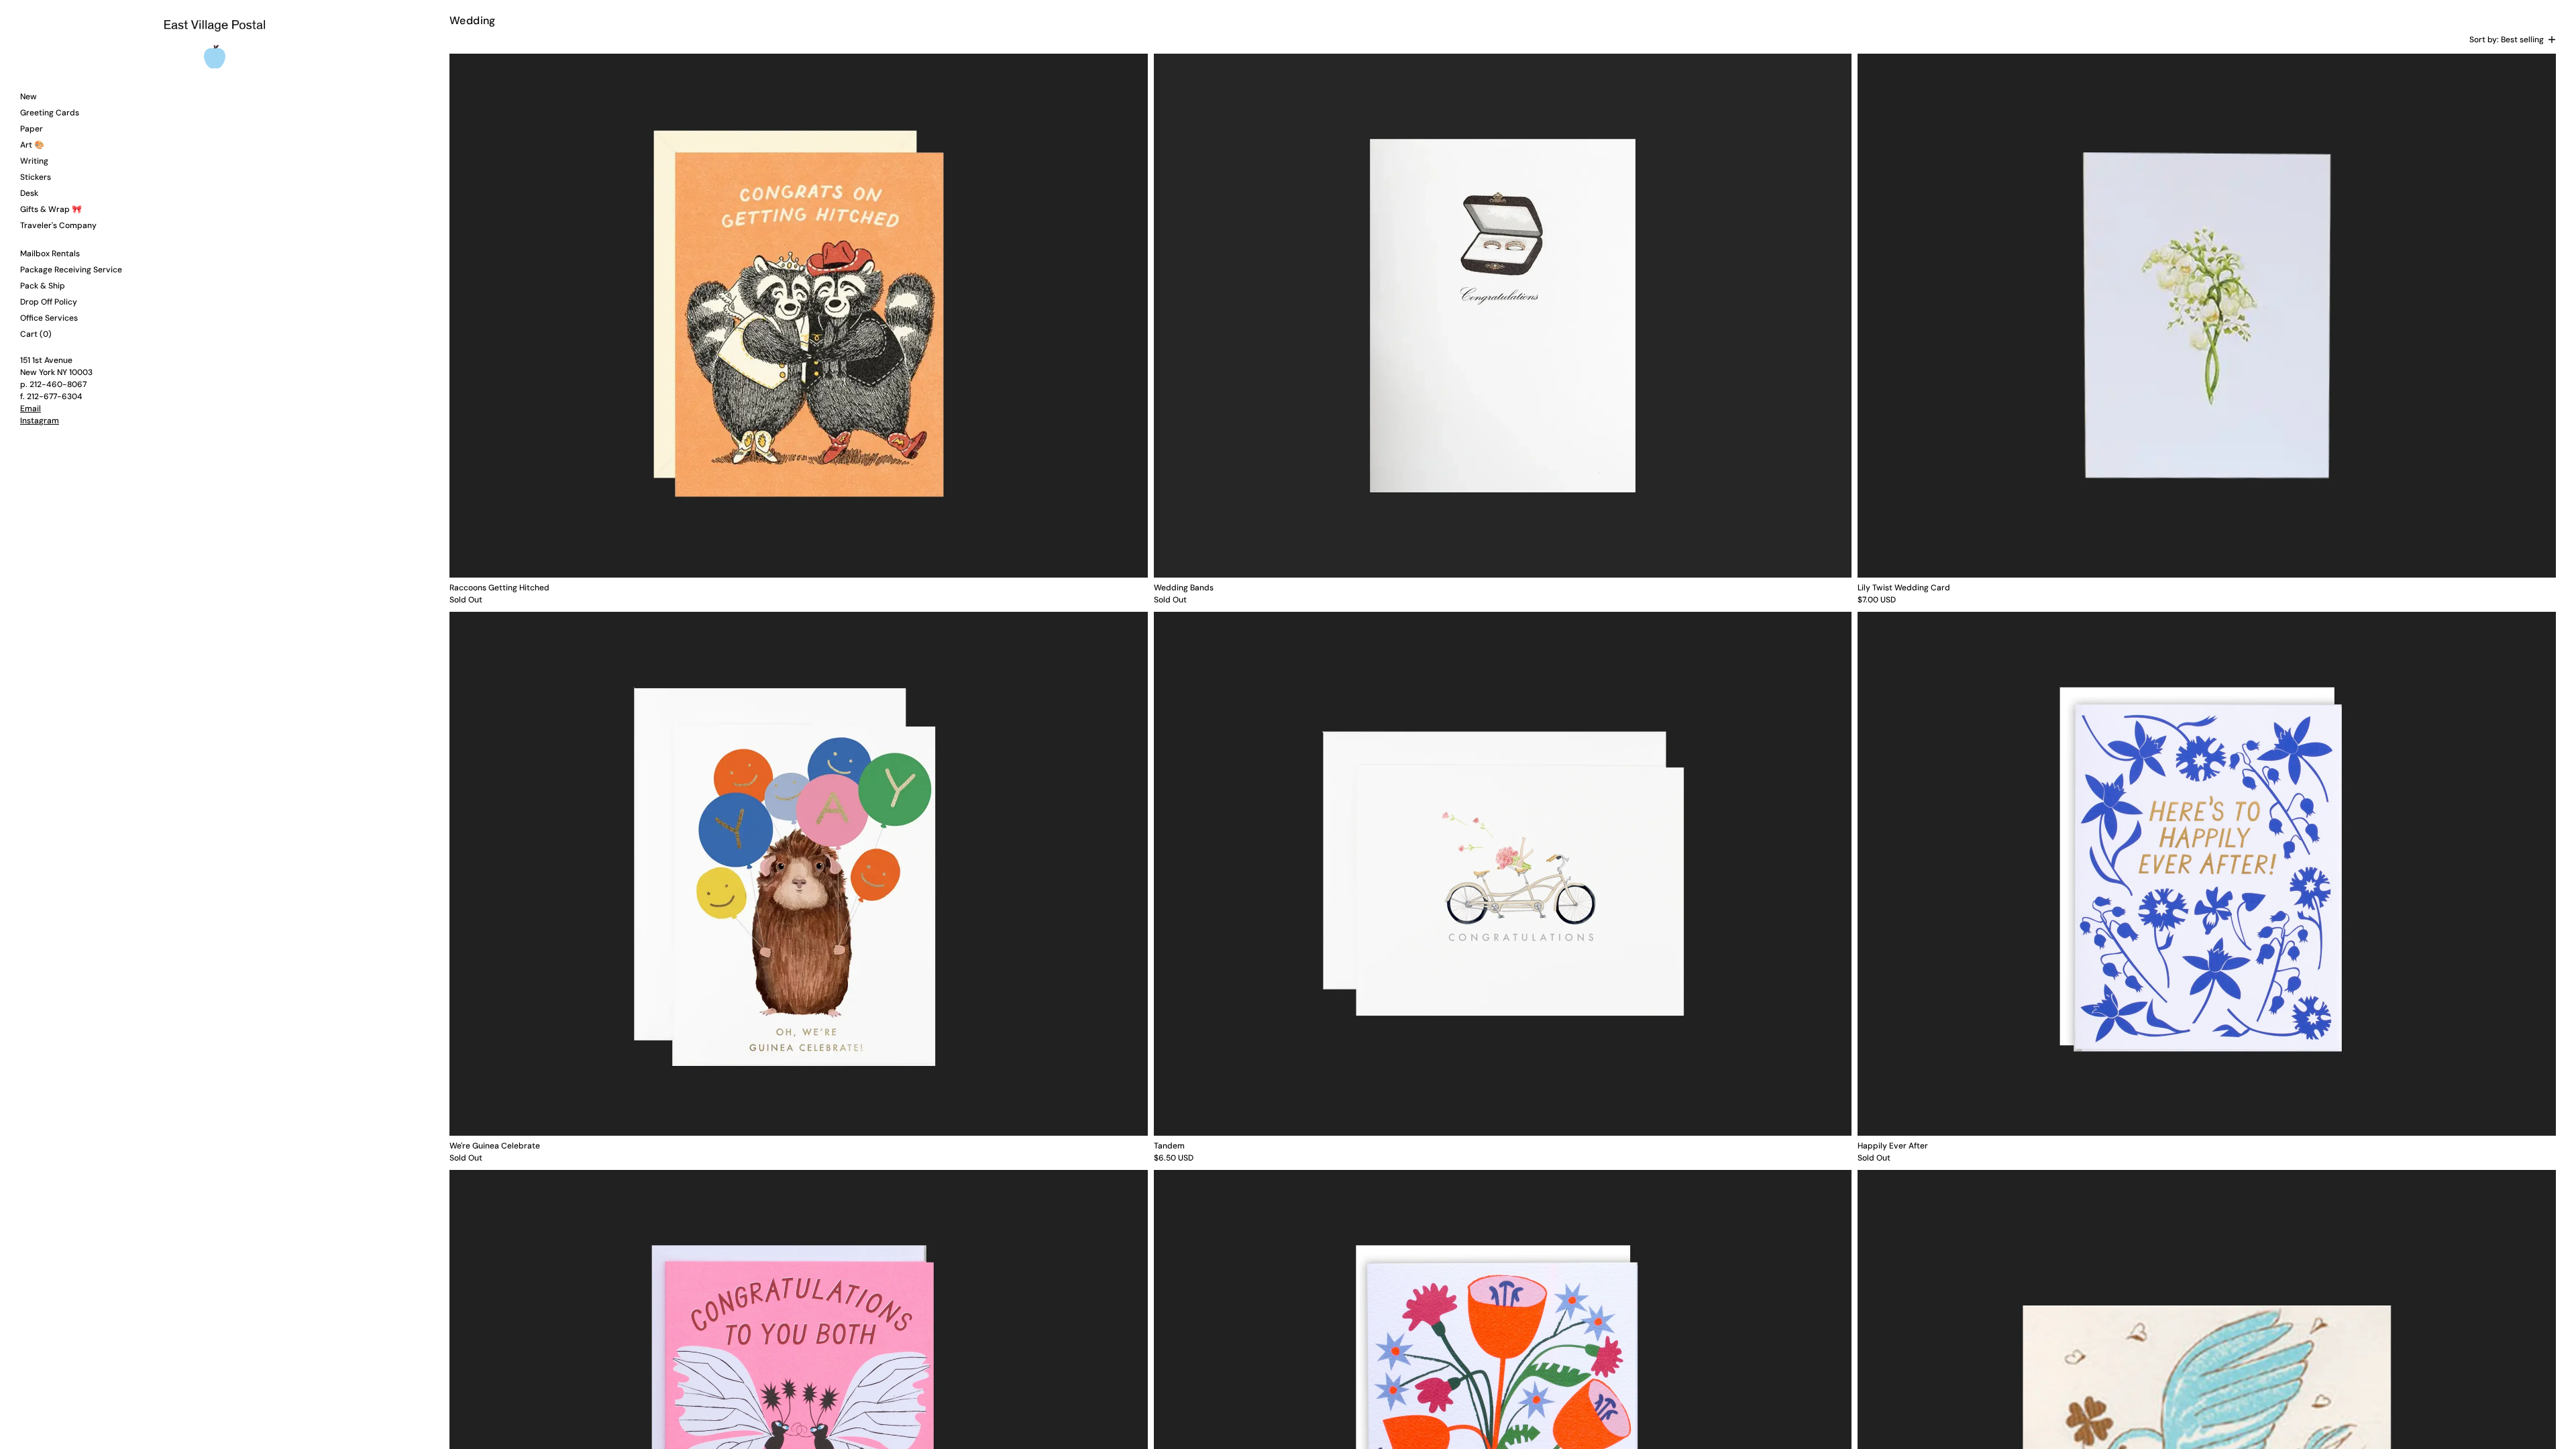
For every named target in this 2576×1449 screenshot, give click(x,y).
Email (31, 409)
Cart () (36, 334)
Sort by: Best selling (2507, 40)
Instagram (40, 421)
